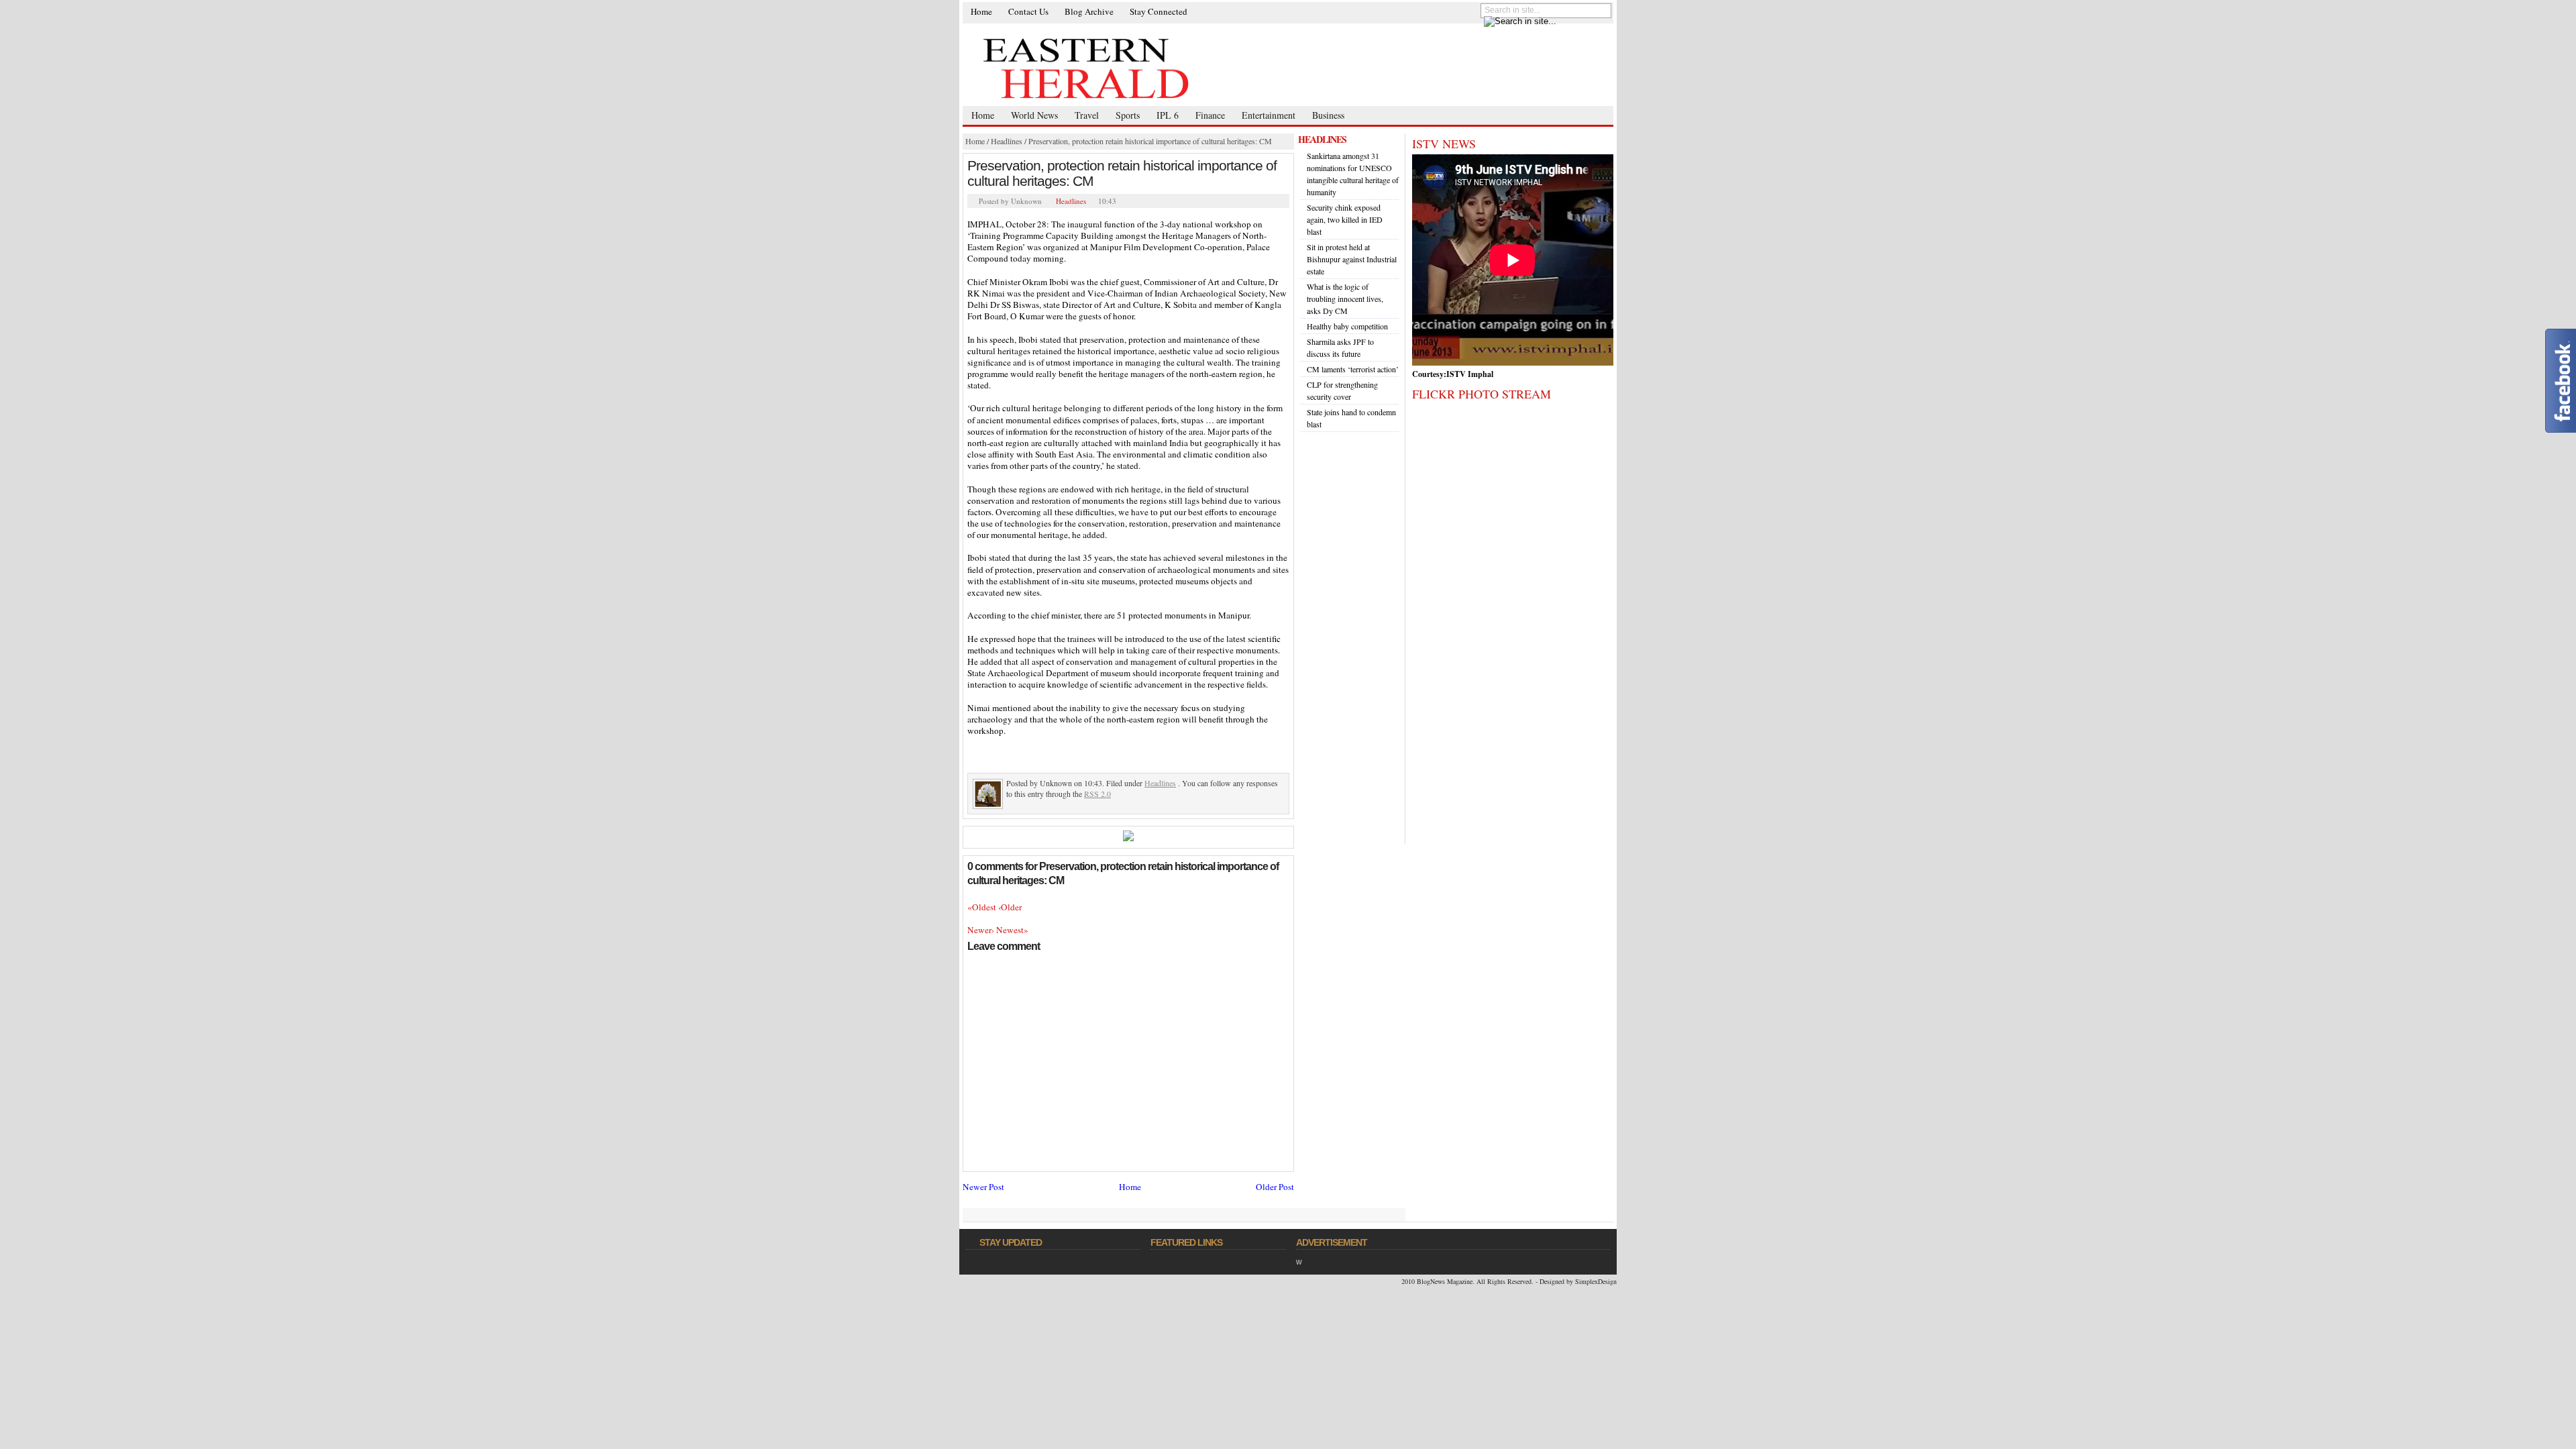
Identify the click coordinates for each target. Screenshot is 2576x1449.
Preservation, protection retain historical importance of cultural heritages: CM (1150, 141)
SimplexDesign (1596, 1281)
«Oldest (983, 907)
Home (981, 11)
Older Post (1275, 1187)
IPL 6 (1168, 115)
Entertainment (1269, 115)
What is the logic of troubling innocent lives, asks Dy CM (1345, 299)
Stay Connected (1159, 11)
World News (1034, 115)
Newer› (982, 930)
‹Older (1010, 907)
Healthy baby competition (1347, 326)
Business (1328, 115)
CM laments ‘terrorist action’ (1353, 369)
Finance (1210, 115)
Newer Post (983, 1187)
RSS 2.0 (1097, 794)
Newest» (1012, 930)
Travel (1087, 115)
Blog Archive (1089, 11)
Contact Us (1028, 11)
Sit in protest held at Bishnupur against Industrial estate (1352, 259)
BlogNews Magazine (1445, 1281)
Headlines (1007, 141)
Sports (1128, 115)
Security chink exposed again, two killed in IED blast (1345, 219)
